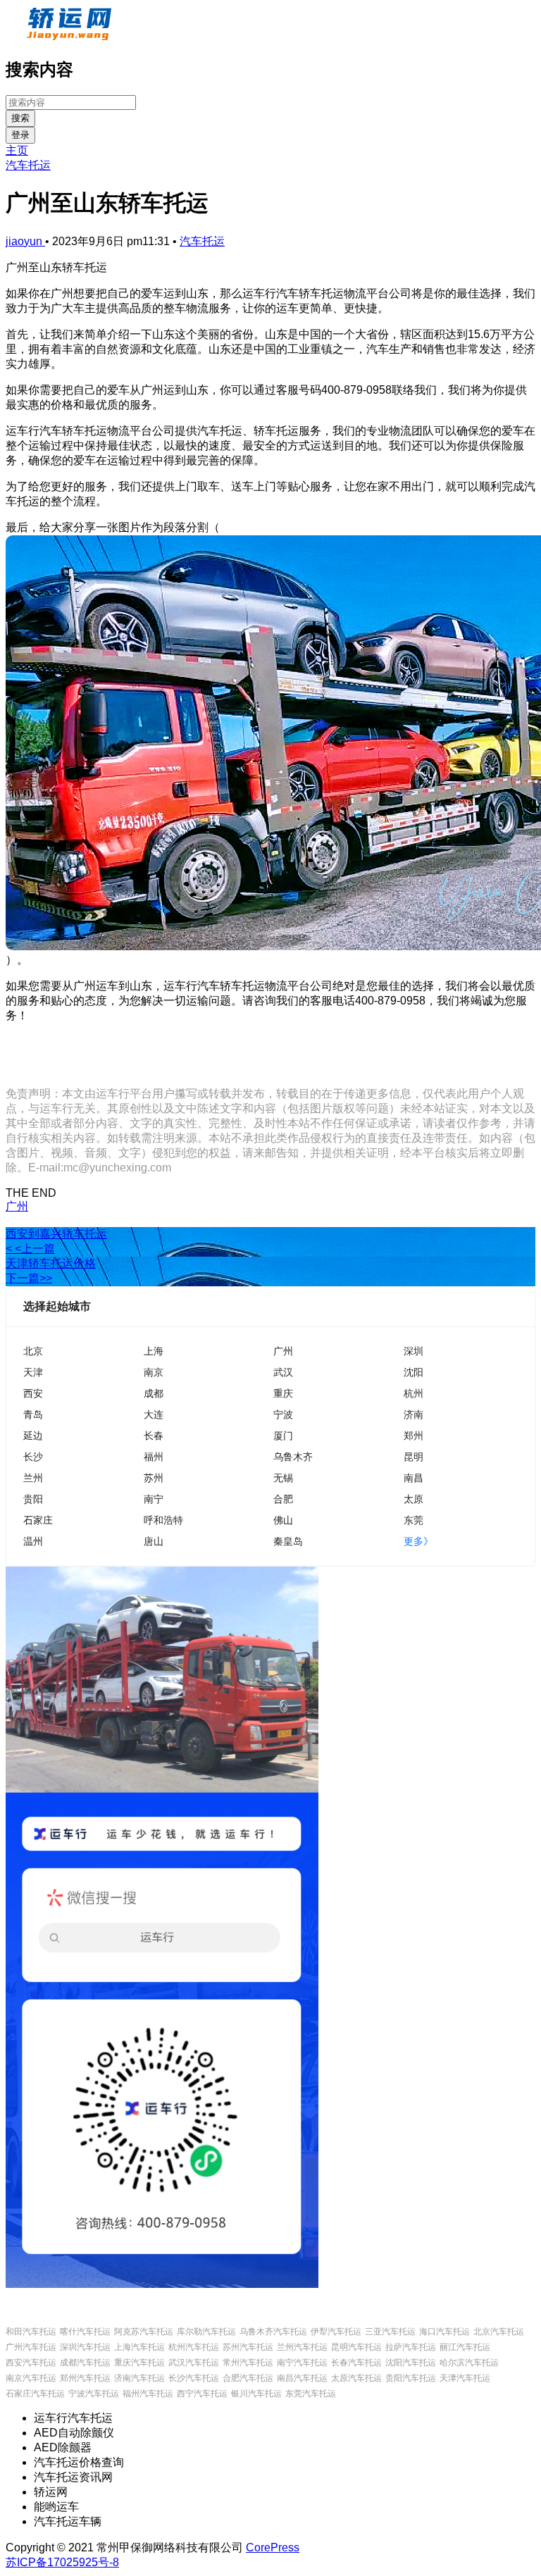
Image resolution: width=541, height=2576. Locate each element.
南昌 (413, 1477)
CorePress (273, 2547)
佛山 (283, 1520)
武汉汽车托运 (194, 2363)
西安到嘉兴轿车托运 (56, 1234)
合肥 (283, 1499)
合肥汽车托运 (248, 2378)
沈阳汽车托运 (411, 2363)
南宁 (154, 1499)
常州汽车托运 (248, 2363)
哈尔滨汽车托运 (469, 2363)
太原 (413, 1499)
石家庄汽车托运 (35, 2394)
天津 (33, 1372)
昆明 (413, 1456)
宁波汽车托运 (94, 2394)
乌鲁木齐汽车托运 (273, 2332)
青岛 (33, 1414)
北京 (33, 1351)
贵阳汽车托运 (411, 2378)
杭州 (413, 1393)
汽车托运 (28, 165)
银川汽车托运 (256, 2394)
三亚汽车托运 (390, 2332)
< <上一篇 (30, 1249)
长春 (154, 1435)
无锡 (283, 1477)
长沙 (33, 1456)
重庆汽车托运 (139, 2363)
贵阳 (33, 1499)
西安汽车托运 (31, 2363)
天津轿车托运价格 (51, 1263)
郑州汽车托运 (85, 2378)
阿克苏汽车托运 (144, 2332)
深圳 (413, 1351)
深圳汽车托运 (85, 2347)
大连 (154, 1414)
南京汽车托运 (31, 2378)
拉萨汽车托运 (411, 2347)
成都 (154, 1393)
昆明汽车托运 (356, 2347)
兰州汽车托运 (302, 2347)
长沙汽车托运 (194, 2378)
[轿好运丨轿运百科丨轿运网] (71, 38)
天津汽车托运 (465, 2378)
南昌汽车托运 (302, 2378)
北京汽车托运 (499, 2332)
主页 (17, 150)
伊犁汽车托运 (336, 2332)
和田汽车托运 (31, 2332)
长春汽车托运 (356, 2363)
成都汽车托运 (85, 2363)
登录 (20, 135)
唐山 (154, 1541)
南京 (154, 1372)
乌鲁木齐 (293, 1456)
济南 (413, 1414)
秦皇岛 (288, 1541)
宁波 (283, 1414)
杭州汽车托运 (194, 2347)
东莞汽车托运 (311, 2394)
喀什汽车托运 (85, 2332)
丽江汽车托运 (465, 2347)
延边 (33, 1435)
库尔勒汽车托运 (206, 2332)
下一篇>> (29, 1278)
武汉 (283, 1372)
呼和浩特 (163, 1520)
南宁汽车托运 (302, 2363)
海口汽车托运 (444, 2332)
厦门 (283, 1435)
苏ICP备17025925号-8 (62, 2562)
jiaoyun (25, 241)
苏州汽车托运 (248, 2347)
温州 (33, 1541)
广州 (17, 1206)
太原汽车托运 (356, 2378)
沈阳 (413, 1372)
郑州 (413, 1435)
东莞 (413, 1520)
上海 (154, 1351)
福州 (154, 1456)
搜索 (20, 118)
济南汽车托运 (139, 2378)
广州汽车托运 (31, 2347)
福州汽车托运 (148, 2394)
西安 (33, 1393)
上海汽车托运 (139, 2347)
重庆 (283, 1393)
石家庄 (38, 1520)
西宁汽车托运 (202, 2394)
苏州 (154, 1477)
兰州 (33, 1477)
